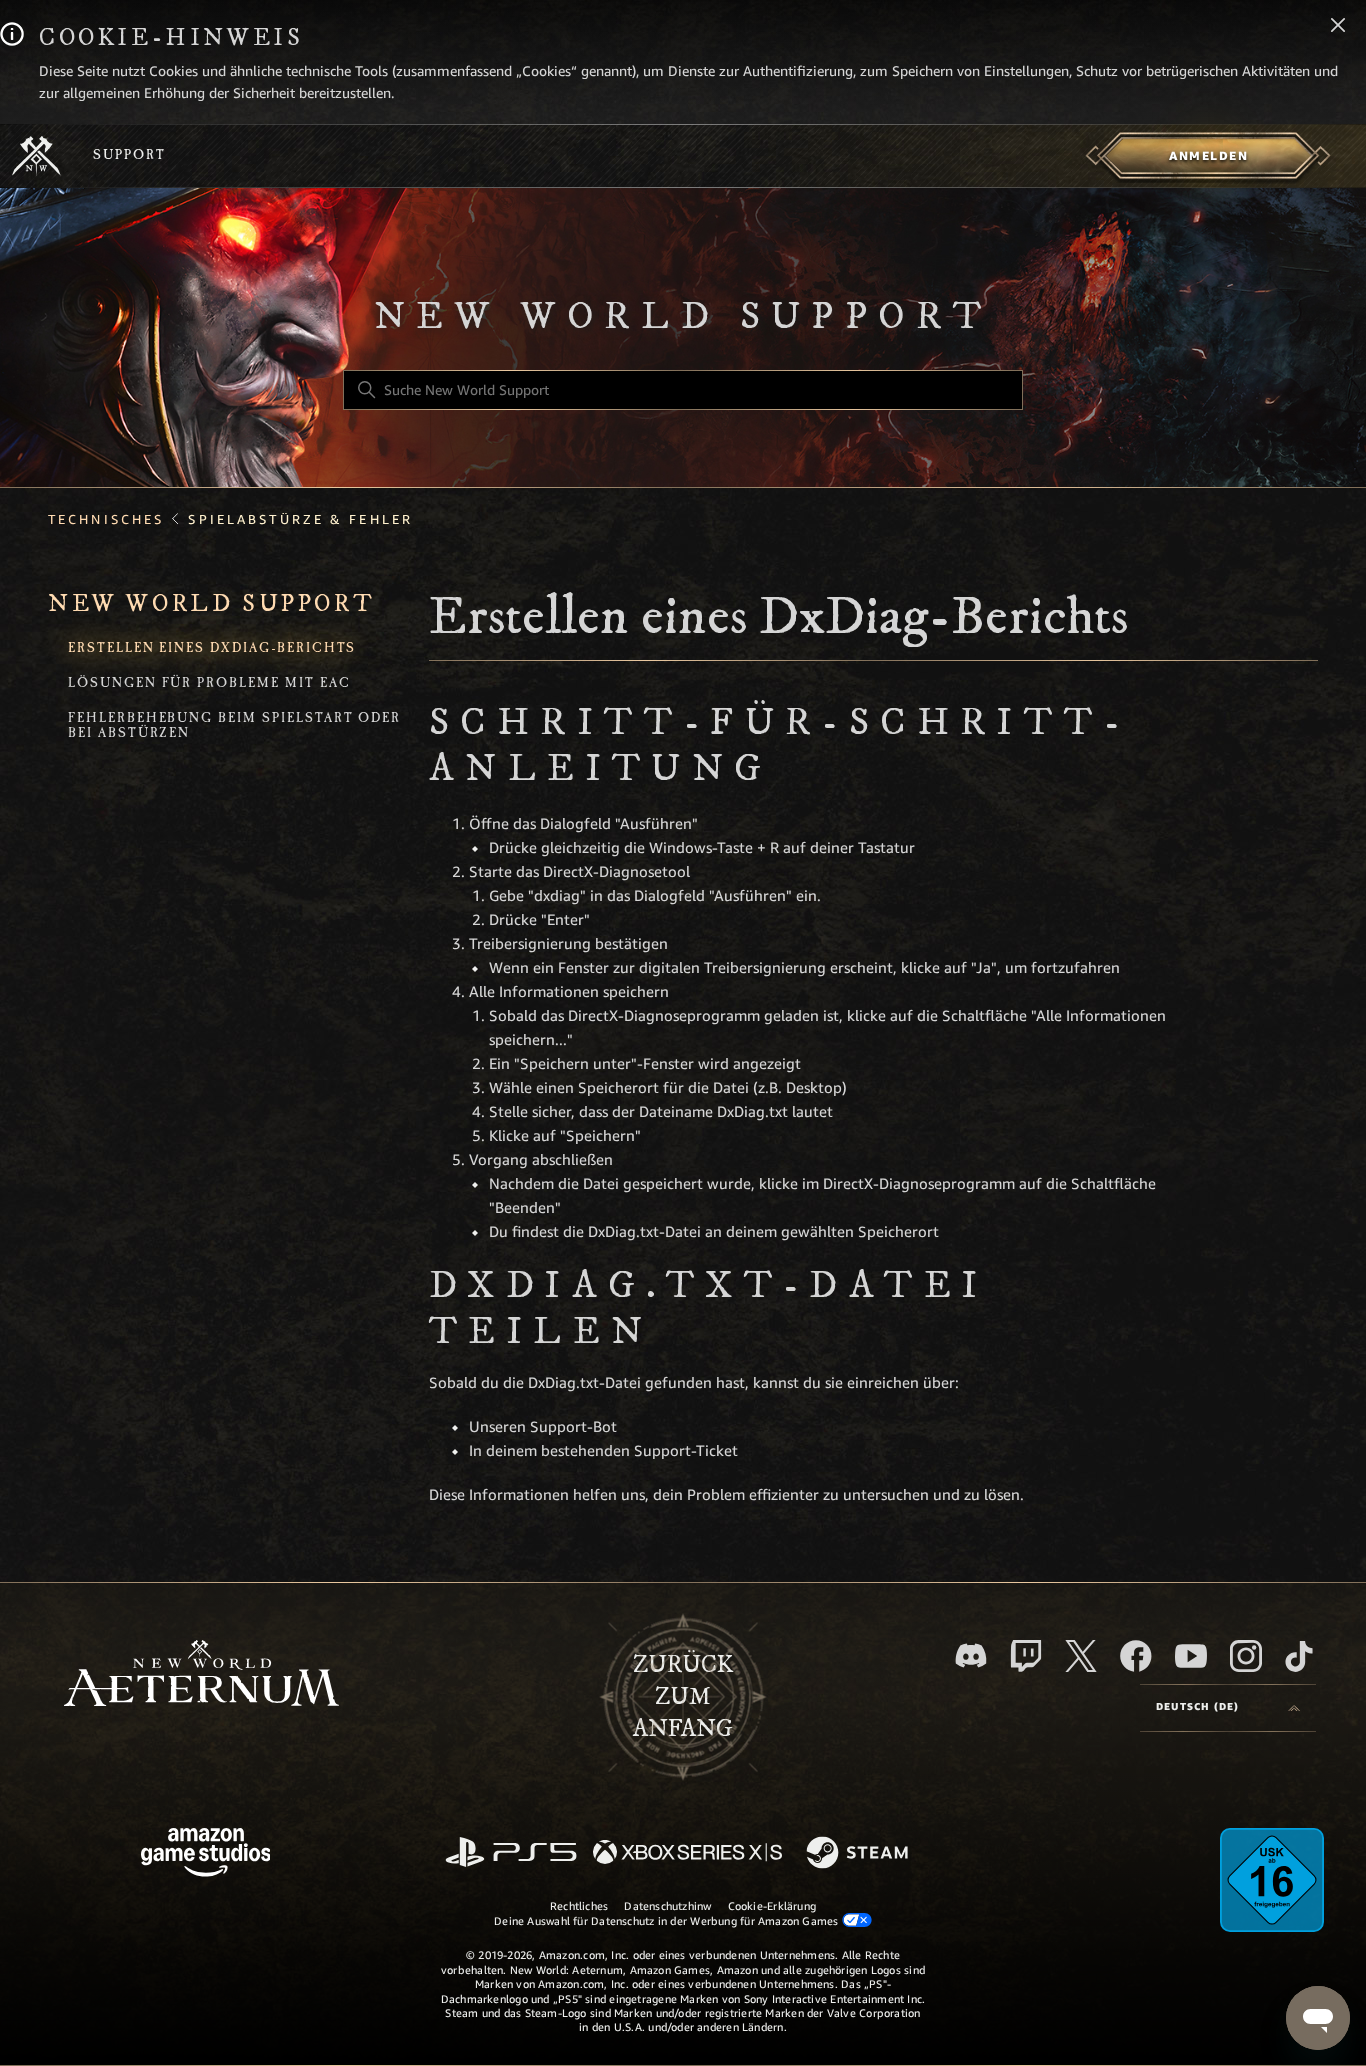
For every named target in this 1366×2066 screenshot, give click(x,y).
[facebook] (1136, 1656)
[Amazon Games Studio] (206, 1855)
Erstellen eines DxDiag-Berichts (212, 649)
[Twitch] (1026, 1656)
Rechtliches (579, 1906)
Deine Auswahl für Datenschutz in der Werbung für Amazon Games (668, 1921)
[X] (1081, 1656)
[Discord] (971, 1655)
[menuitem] (1208, 156)
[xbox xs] (687, 1853)
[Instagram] (1246, 1656)
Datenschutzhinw (667, 1906)
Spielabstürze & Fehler (300, 519)
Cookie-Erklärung (772, 1906)
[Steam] (859, 1854)
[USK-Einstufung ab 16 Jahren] (1272, 1880)
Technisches (106, 519)
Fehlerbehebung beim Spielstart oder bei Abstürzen (234, 727)
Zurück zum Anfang (683, 1697)
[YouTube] (1191, 1656)
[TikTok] (1299, 1656)
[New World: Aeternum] (36, 156)
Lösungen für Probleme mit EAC (209, 684)
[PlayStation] (511, 1853)
